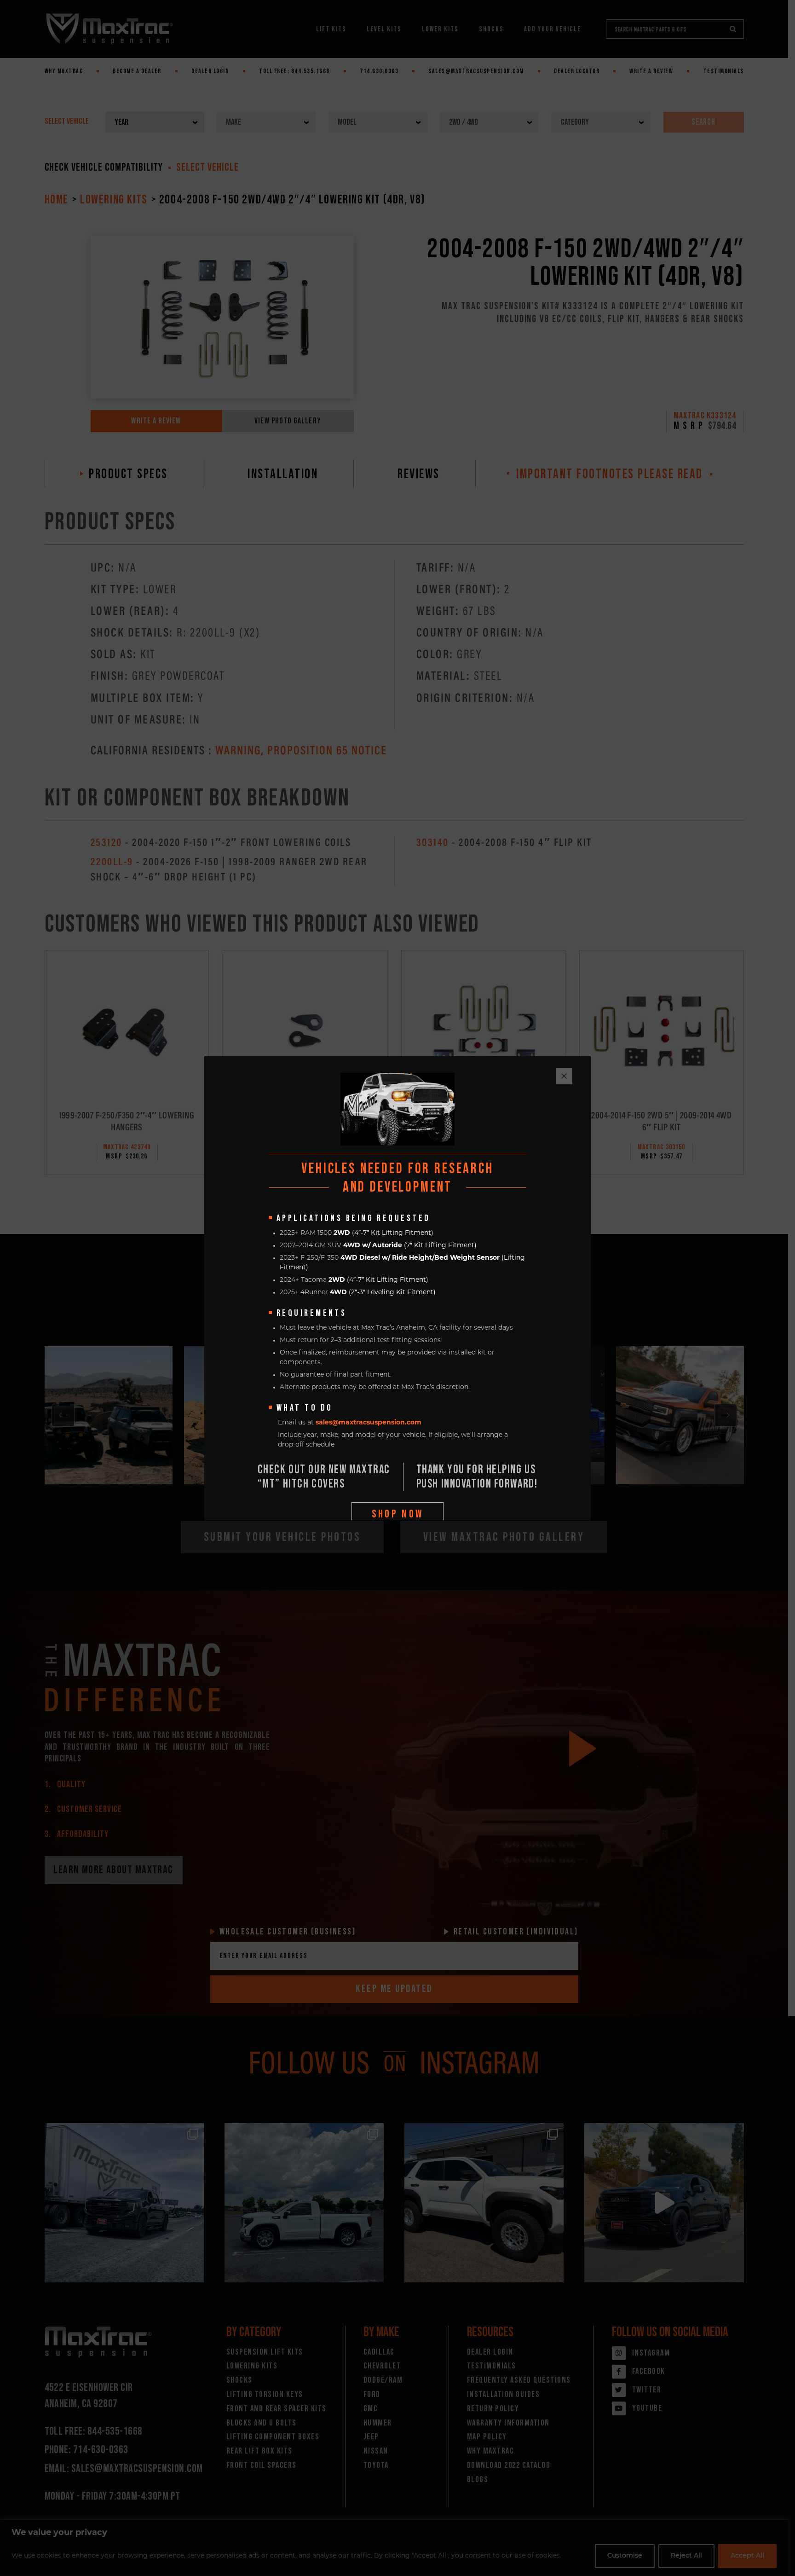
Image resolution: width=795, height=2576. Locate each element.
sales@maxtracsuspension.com (369, 1423)
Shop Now (398, 1514)
